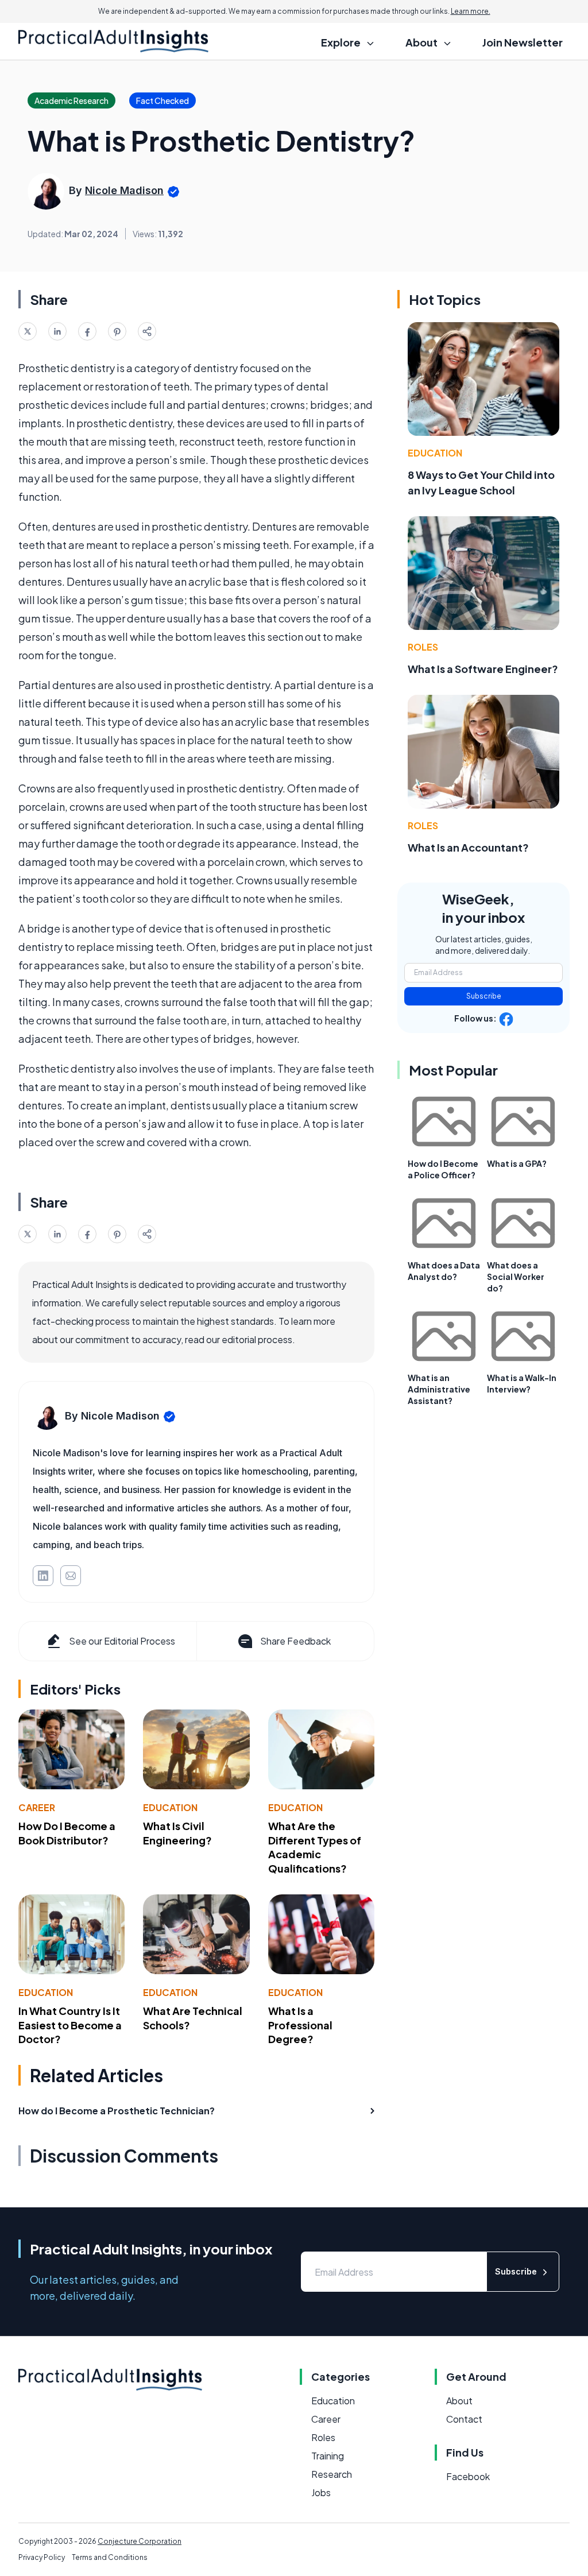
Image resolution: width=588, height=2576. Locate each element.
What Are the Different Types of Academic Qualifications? (315, 1847)
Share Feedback (295, 1641)
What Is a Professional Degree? (300, 2025)
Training (328, 2456)
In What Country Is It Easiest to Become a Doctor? (70, 2025)
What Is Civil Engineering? (177, 1833)
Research (332, 2474)
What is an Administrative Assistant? (439, 1389)
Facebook (468, 2476)
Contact (464, 2419)
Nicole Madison (124, 190)
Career (37, 1807)
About (459, 2401)
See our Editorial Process (122, 1641)
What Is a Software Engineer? (483, 669)
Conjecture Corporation (140, 2541)
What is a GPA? (517, 1163)
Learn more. (471, 11)
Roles (423, 647)
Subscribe (484, 996)
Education (170, 1807)
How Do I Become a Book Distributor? (67, 1833)
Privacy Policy (42, 2557)
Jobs (321, 2492)
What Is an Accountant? (468, 847)
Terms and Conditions (110, 2557)
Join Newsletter (523, 42)
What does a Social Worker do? (516, 1277)
